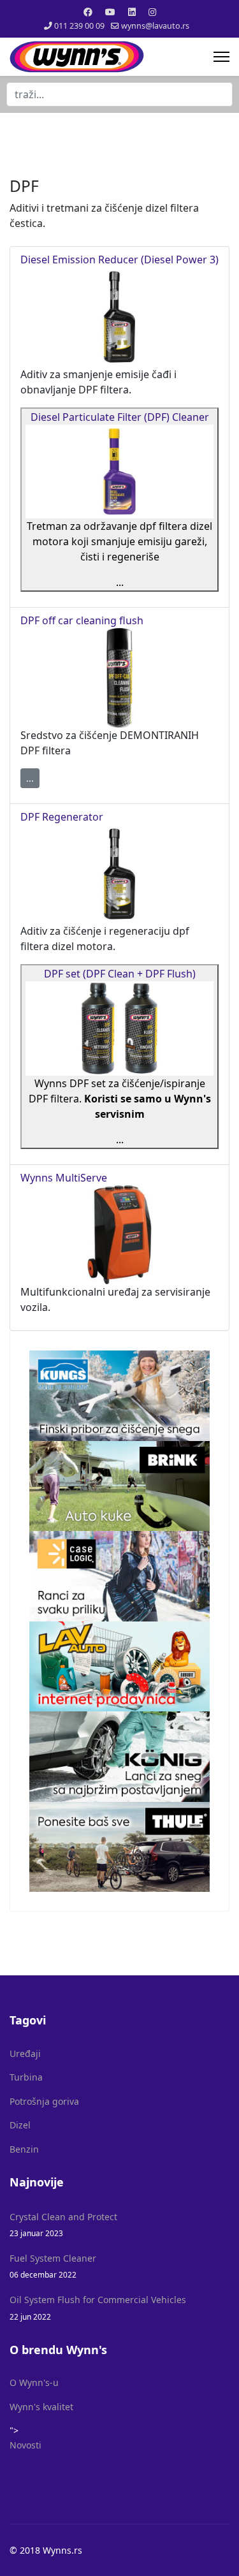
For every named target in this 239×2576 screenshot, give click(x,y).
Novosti (25, 2445)
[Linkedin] (132, 12)
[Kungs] (119, 1396)
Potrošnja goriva (44, 2101)
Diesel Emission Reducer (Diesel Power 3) (119, 260)
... (30, 778)
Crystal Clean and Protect (63, 2224)
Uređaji (25, 2053)
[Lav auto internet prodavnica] (119, 1667)
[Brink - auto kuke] (119, 1486)
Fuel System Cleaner (53, 2266)
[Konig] (119, 1757)
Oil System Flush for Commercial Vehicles (98, 2307)
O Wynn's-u (34, 2382)
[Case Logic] (119, 1576)
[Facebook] (88, 12)
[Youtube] (110, 12)
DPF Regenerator (62, 817)
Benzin (24, 2149)
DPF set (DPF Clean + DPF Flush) (120, 974)
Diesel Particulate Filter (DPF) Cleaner (120, 417)
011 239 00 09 (79, 26)
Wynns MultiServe (64, 1178)
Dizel (20, 2125)
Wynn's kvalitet (41, 2407)
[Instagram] (152, 12)
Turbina (26, 2077)
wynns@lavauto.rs (155, 26)
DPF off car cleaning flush (82, 620)
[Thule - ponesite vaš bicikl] (119, 1847)
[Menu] (221, 57)
